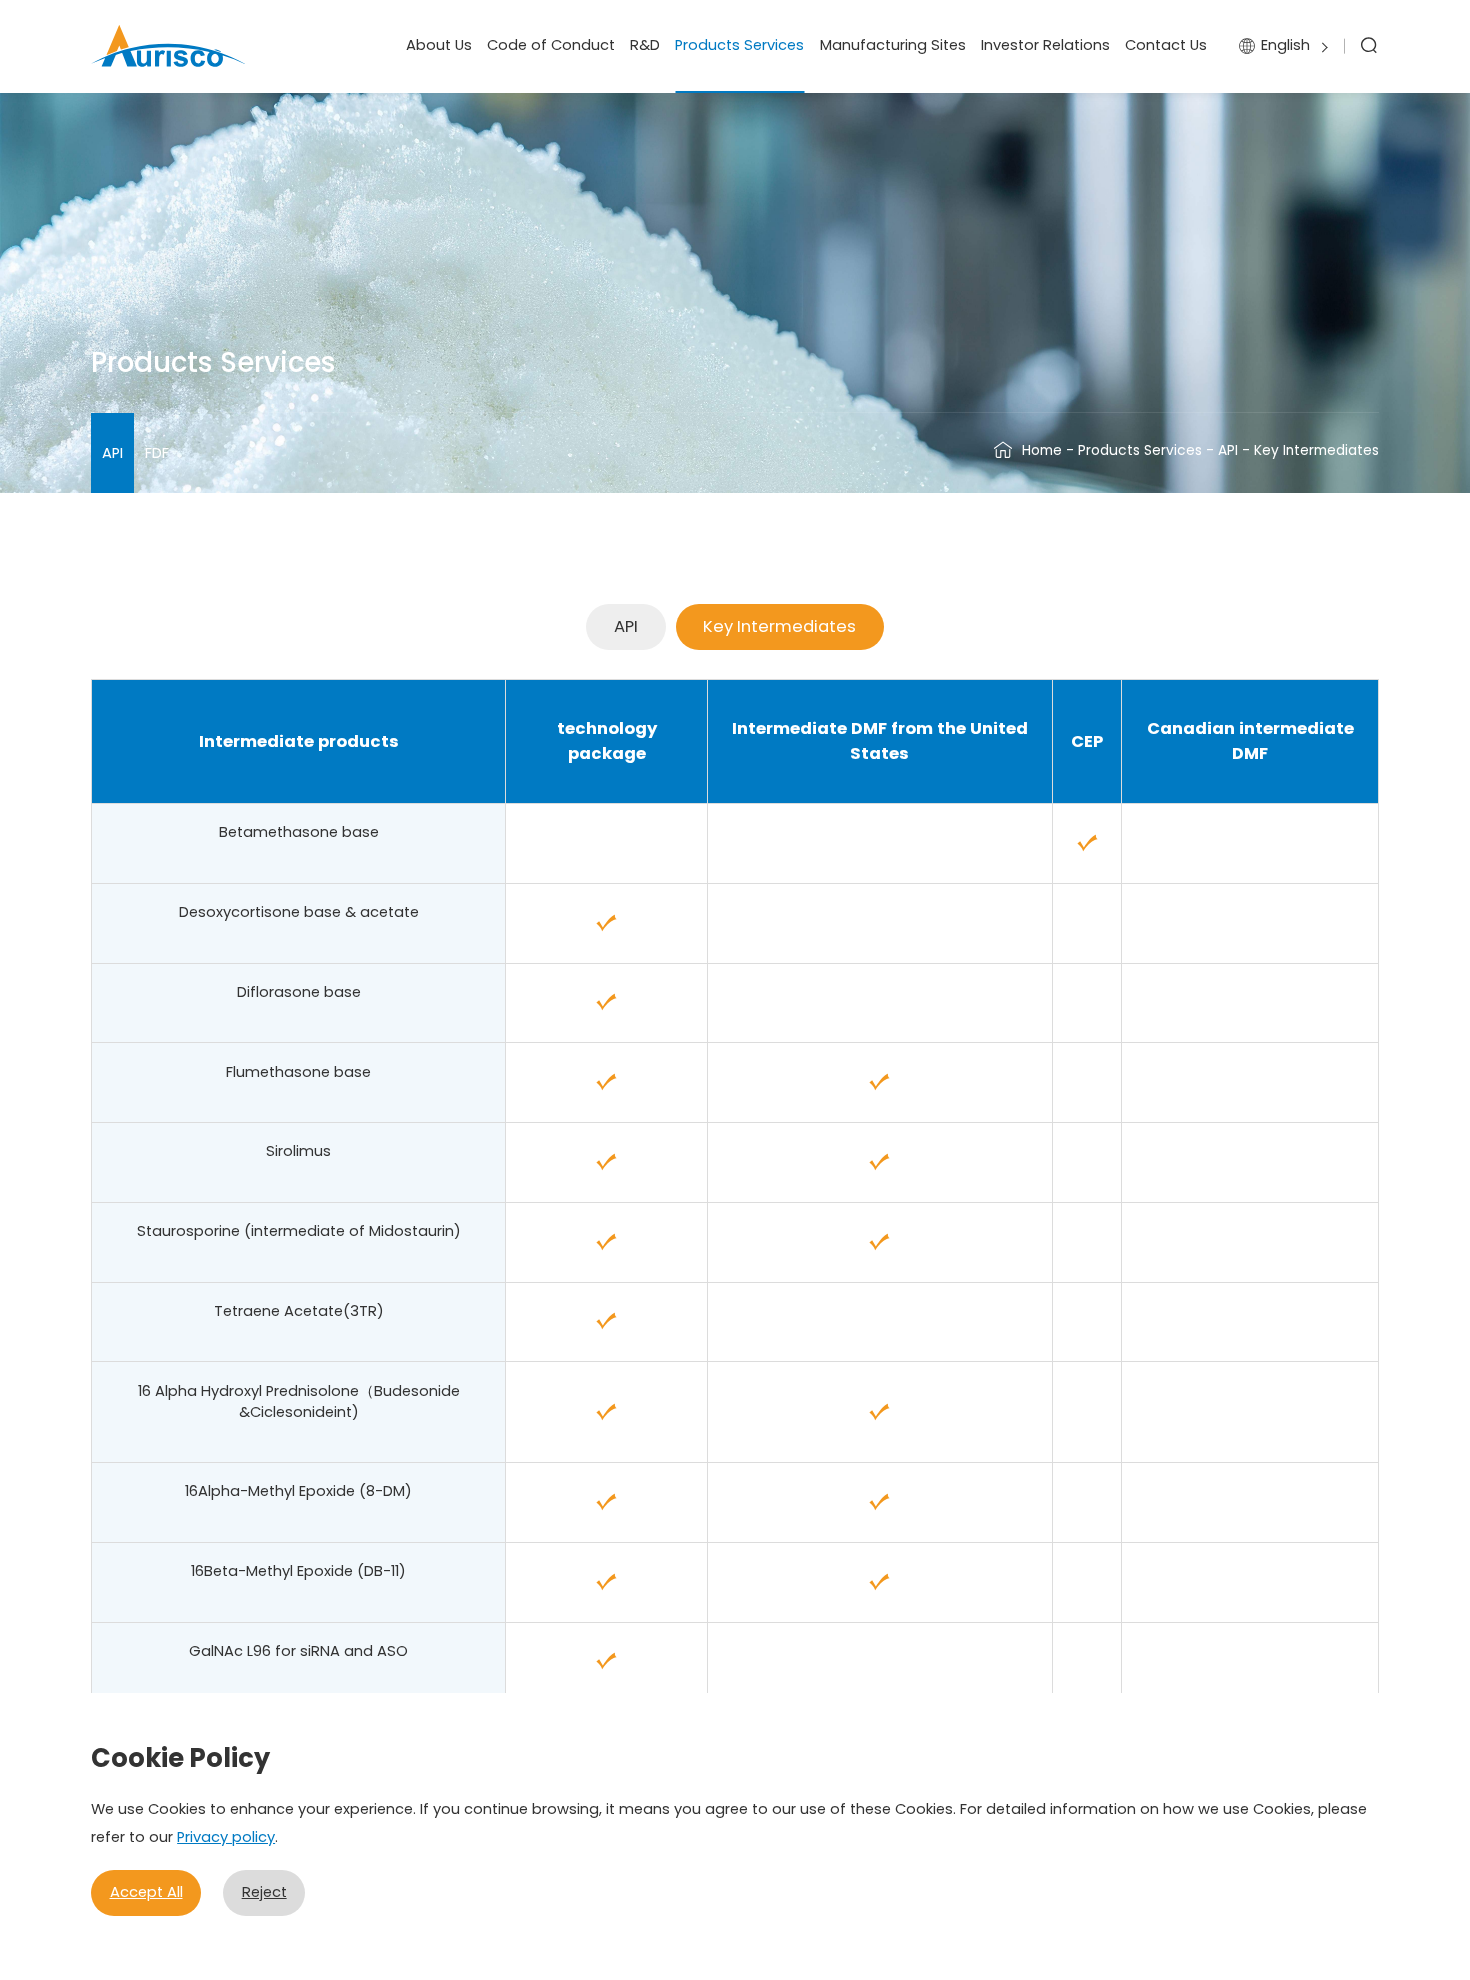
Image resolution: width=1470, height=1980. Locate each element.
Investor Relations (1045, 45)
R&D (645, 45)
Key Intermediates (779, 626)
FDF (157, 453)
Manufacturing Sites (893, 45)
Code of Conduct (551, 45)
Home (1042, 450)
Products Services (739, 45)
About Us (439, 45)
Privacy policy (226, 1837)
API (112, 453)
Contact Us (1166, 45)
